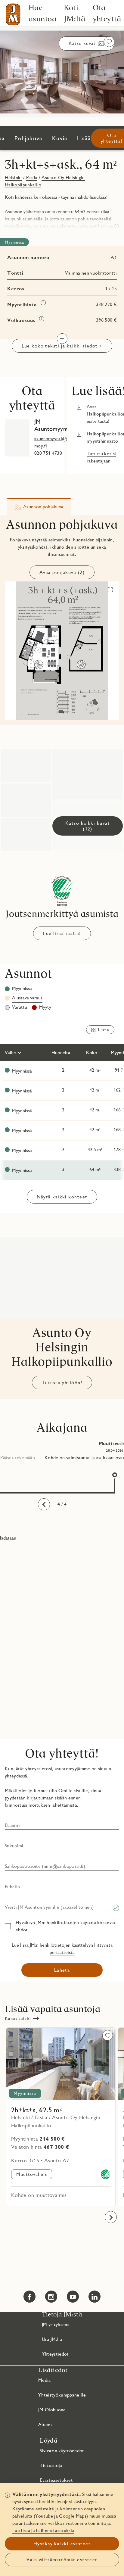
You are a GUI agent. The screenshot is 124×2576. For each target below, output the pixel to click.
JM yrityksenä (56, 2324)
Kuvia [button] (60, 138)
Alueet (45, 2424)
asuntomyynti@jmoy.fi (51, 442)
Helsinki (13, 178)
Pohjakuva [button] (28, 138)
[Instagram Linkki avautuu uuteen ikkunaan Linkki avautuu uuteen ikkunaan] (51, 2297)
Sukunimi (14, 1846)
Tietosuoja (51, 2465)
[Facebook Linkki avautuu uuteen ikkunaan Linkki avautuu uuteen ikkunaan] (29, 2297)
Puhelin (12, 1887)
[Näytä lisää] (62, 339)
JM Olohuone (52, 2410)
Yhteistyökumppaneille (62, 2395)
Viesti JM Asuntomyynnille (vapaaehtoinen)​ (49, 1907)
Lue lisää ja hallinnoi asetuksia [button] (43, 2530)
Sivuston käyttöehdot (62, 2451)
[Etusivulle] (13, 14)
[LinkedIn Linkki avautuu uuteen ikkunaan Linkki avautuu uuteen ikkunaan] (95, 2297)
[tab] (39, 507)
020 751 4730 (48, 453)
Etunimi (13, 1825)
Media (45, 2380)
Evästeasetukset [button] (56, 2480)
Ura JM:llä (52, 2339)
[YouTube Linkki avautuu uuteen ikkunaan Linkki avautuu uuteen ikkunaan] (73, 2297)
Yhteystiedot (55, 2354)
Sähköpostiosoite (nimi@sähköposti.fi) (45, 1866)
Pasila (32, 178)
